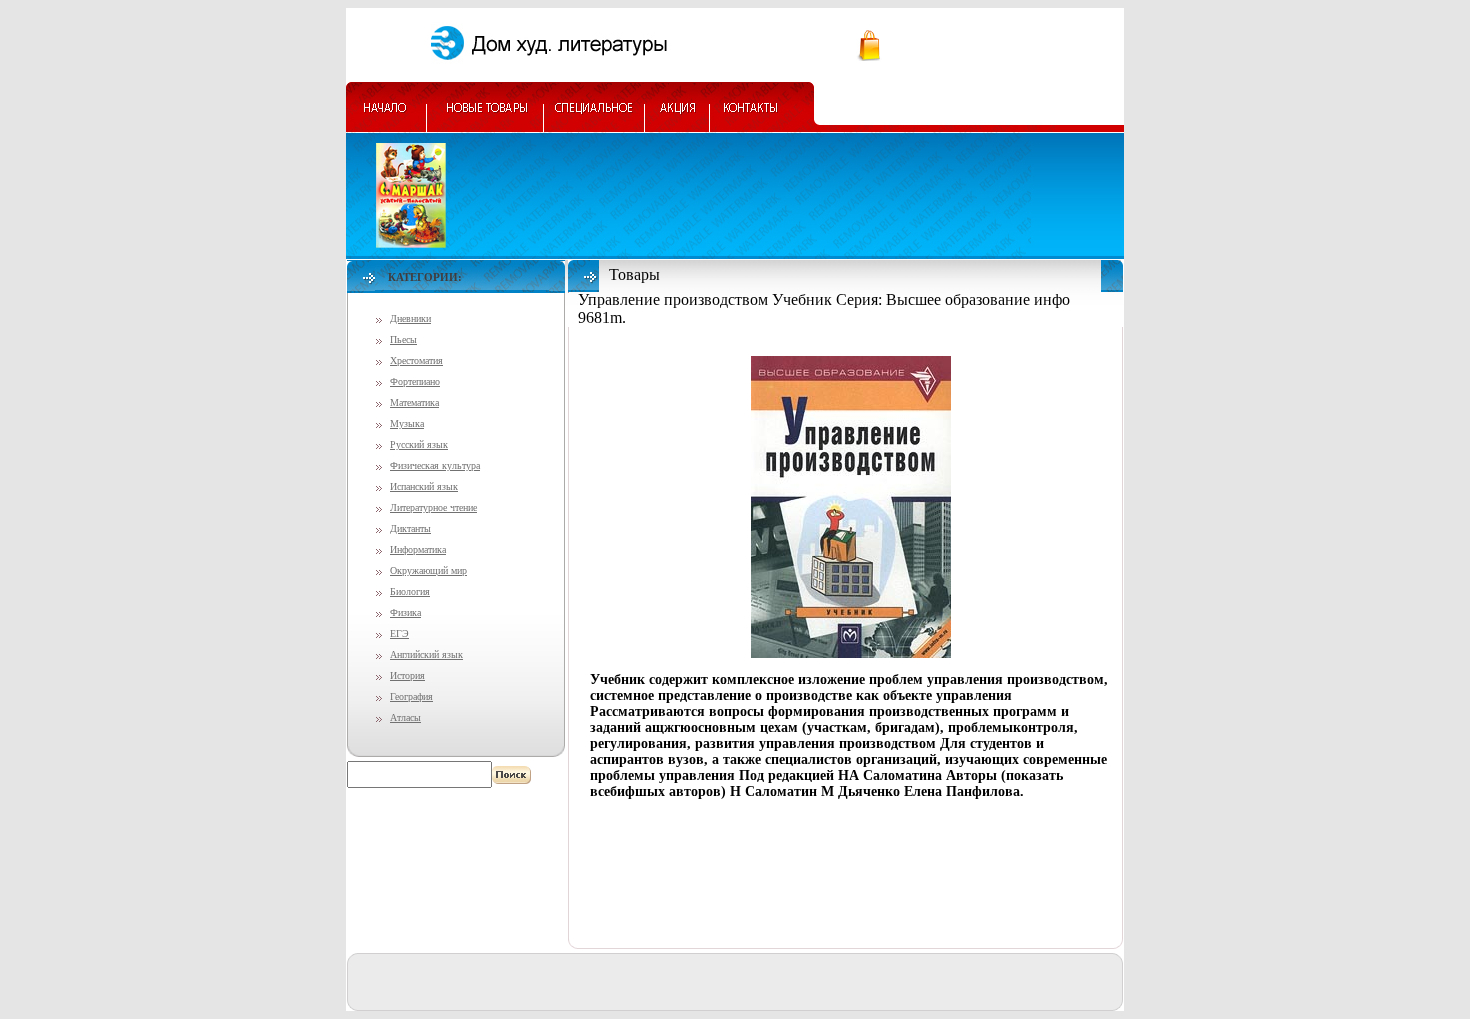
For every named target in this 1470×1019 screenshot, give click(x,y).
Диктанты (410, 528)
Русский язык (419, 444)
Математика (414, 402)
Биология (410, 591)
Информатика (418, 549)
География (411, 696)
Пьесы (403, 339)
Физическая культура (435, 465)
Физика (405, 612)
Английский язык (426, 654)
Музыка (407, 423)
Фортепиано (415, 381)
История (407, 675)
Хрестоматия (416, 360)
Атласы (405, 717)
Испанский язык (424, 486)
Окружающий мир (428, 570)
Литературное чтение (433, 507)
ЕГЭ (399, 633)
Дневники (410, 318)
